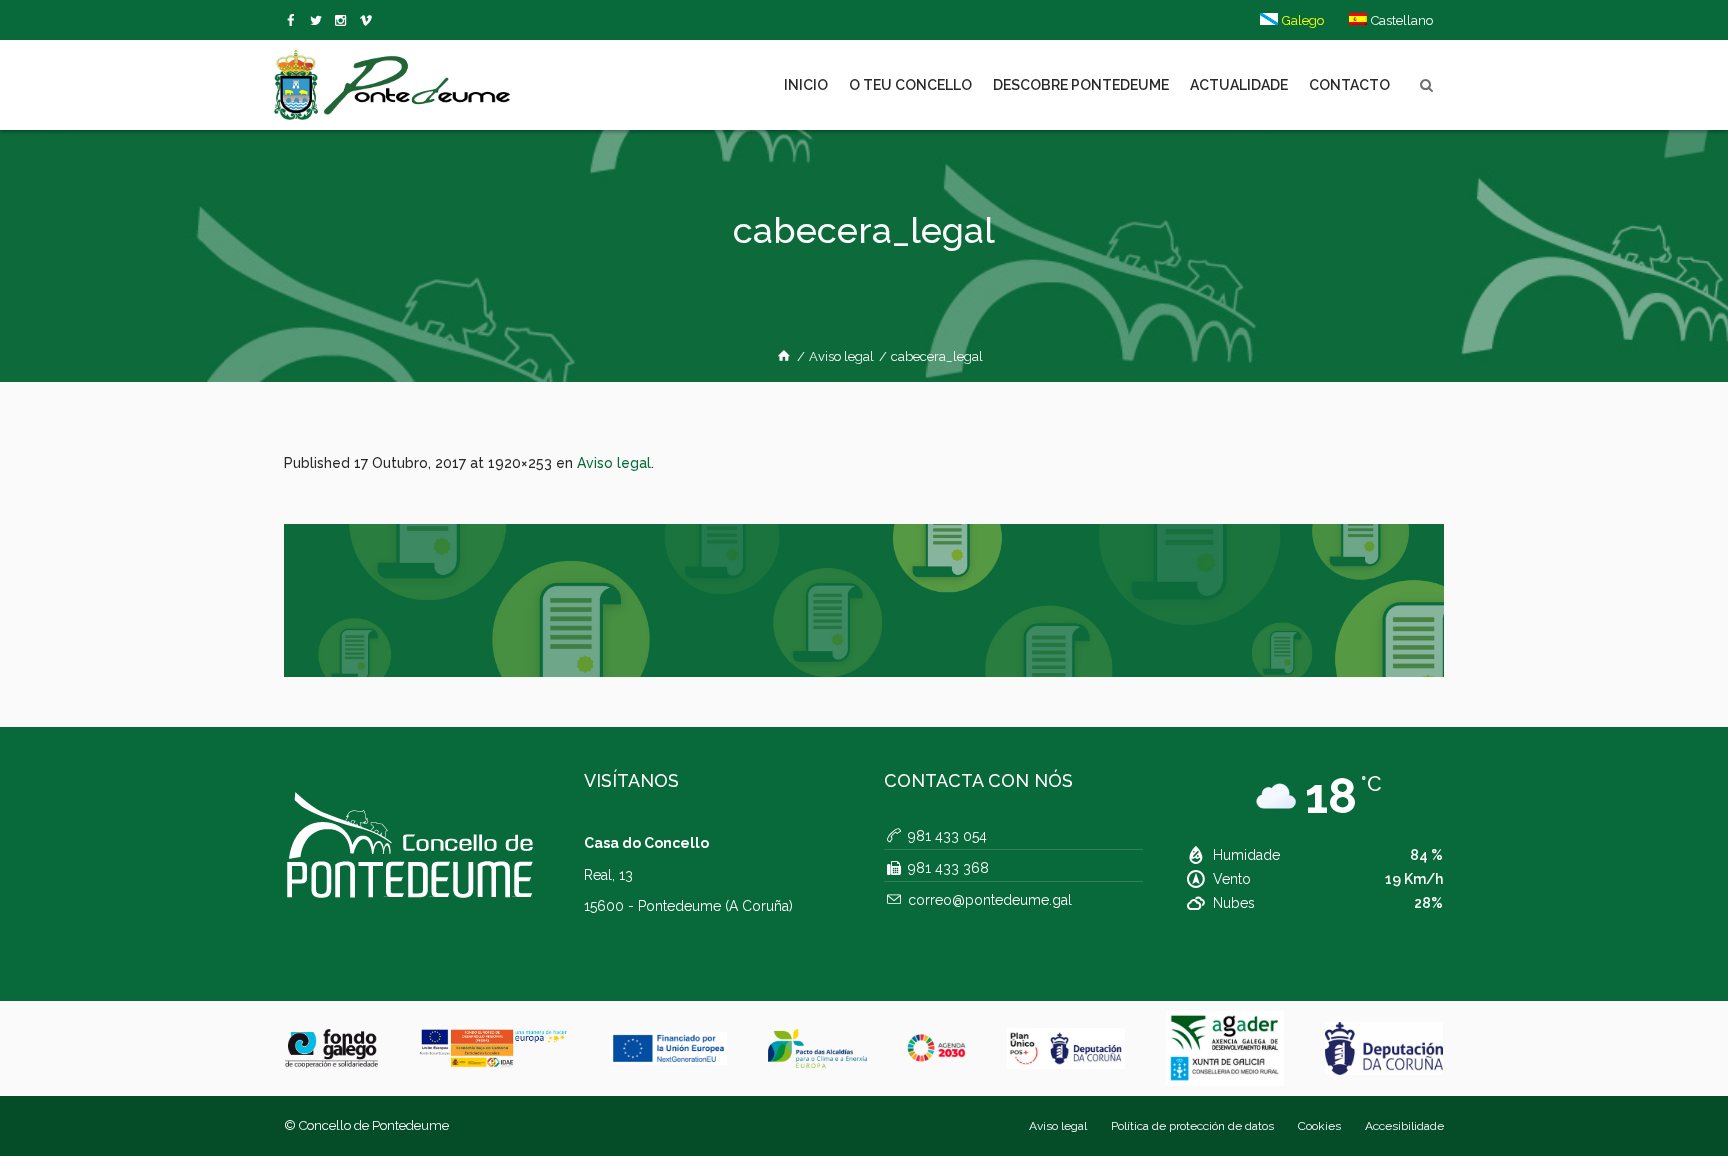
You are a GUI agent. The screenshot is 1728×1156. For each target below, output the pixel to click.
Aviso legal (841, 356)
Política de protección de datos (1192, 1126)
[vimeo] (319, 21)
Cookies (1319, 1126)
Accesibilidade (1404, 1126)
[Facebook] (294, 21)
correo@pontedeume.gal (990, 900)
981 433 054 (947, 836)
